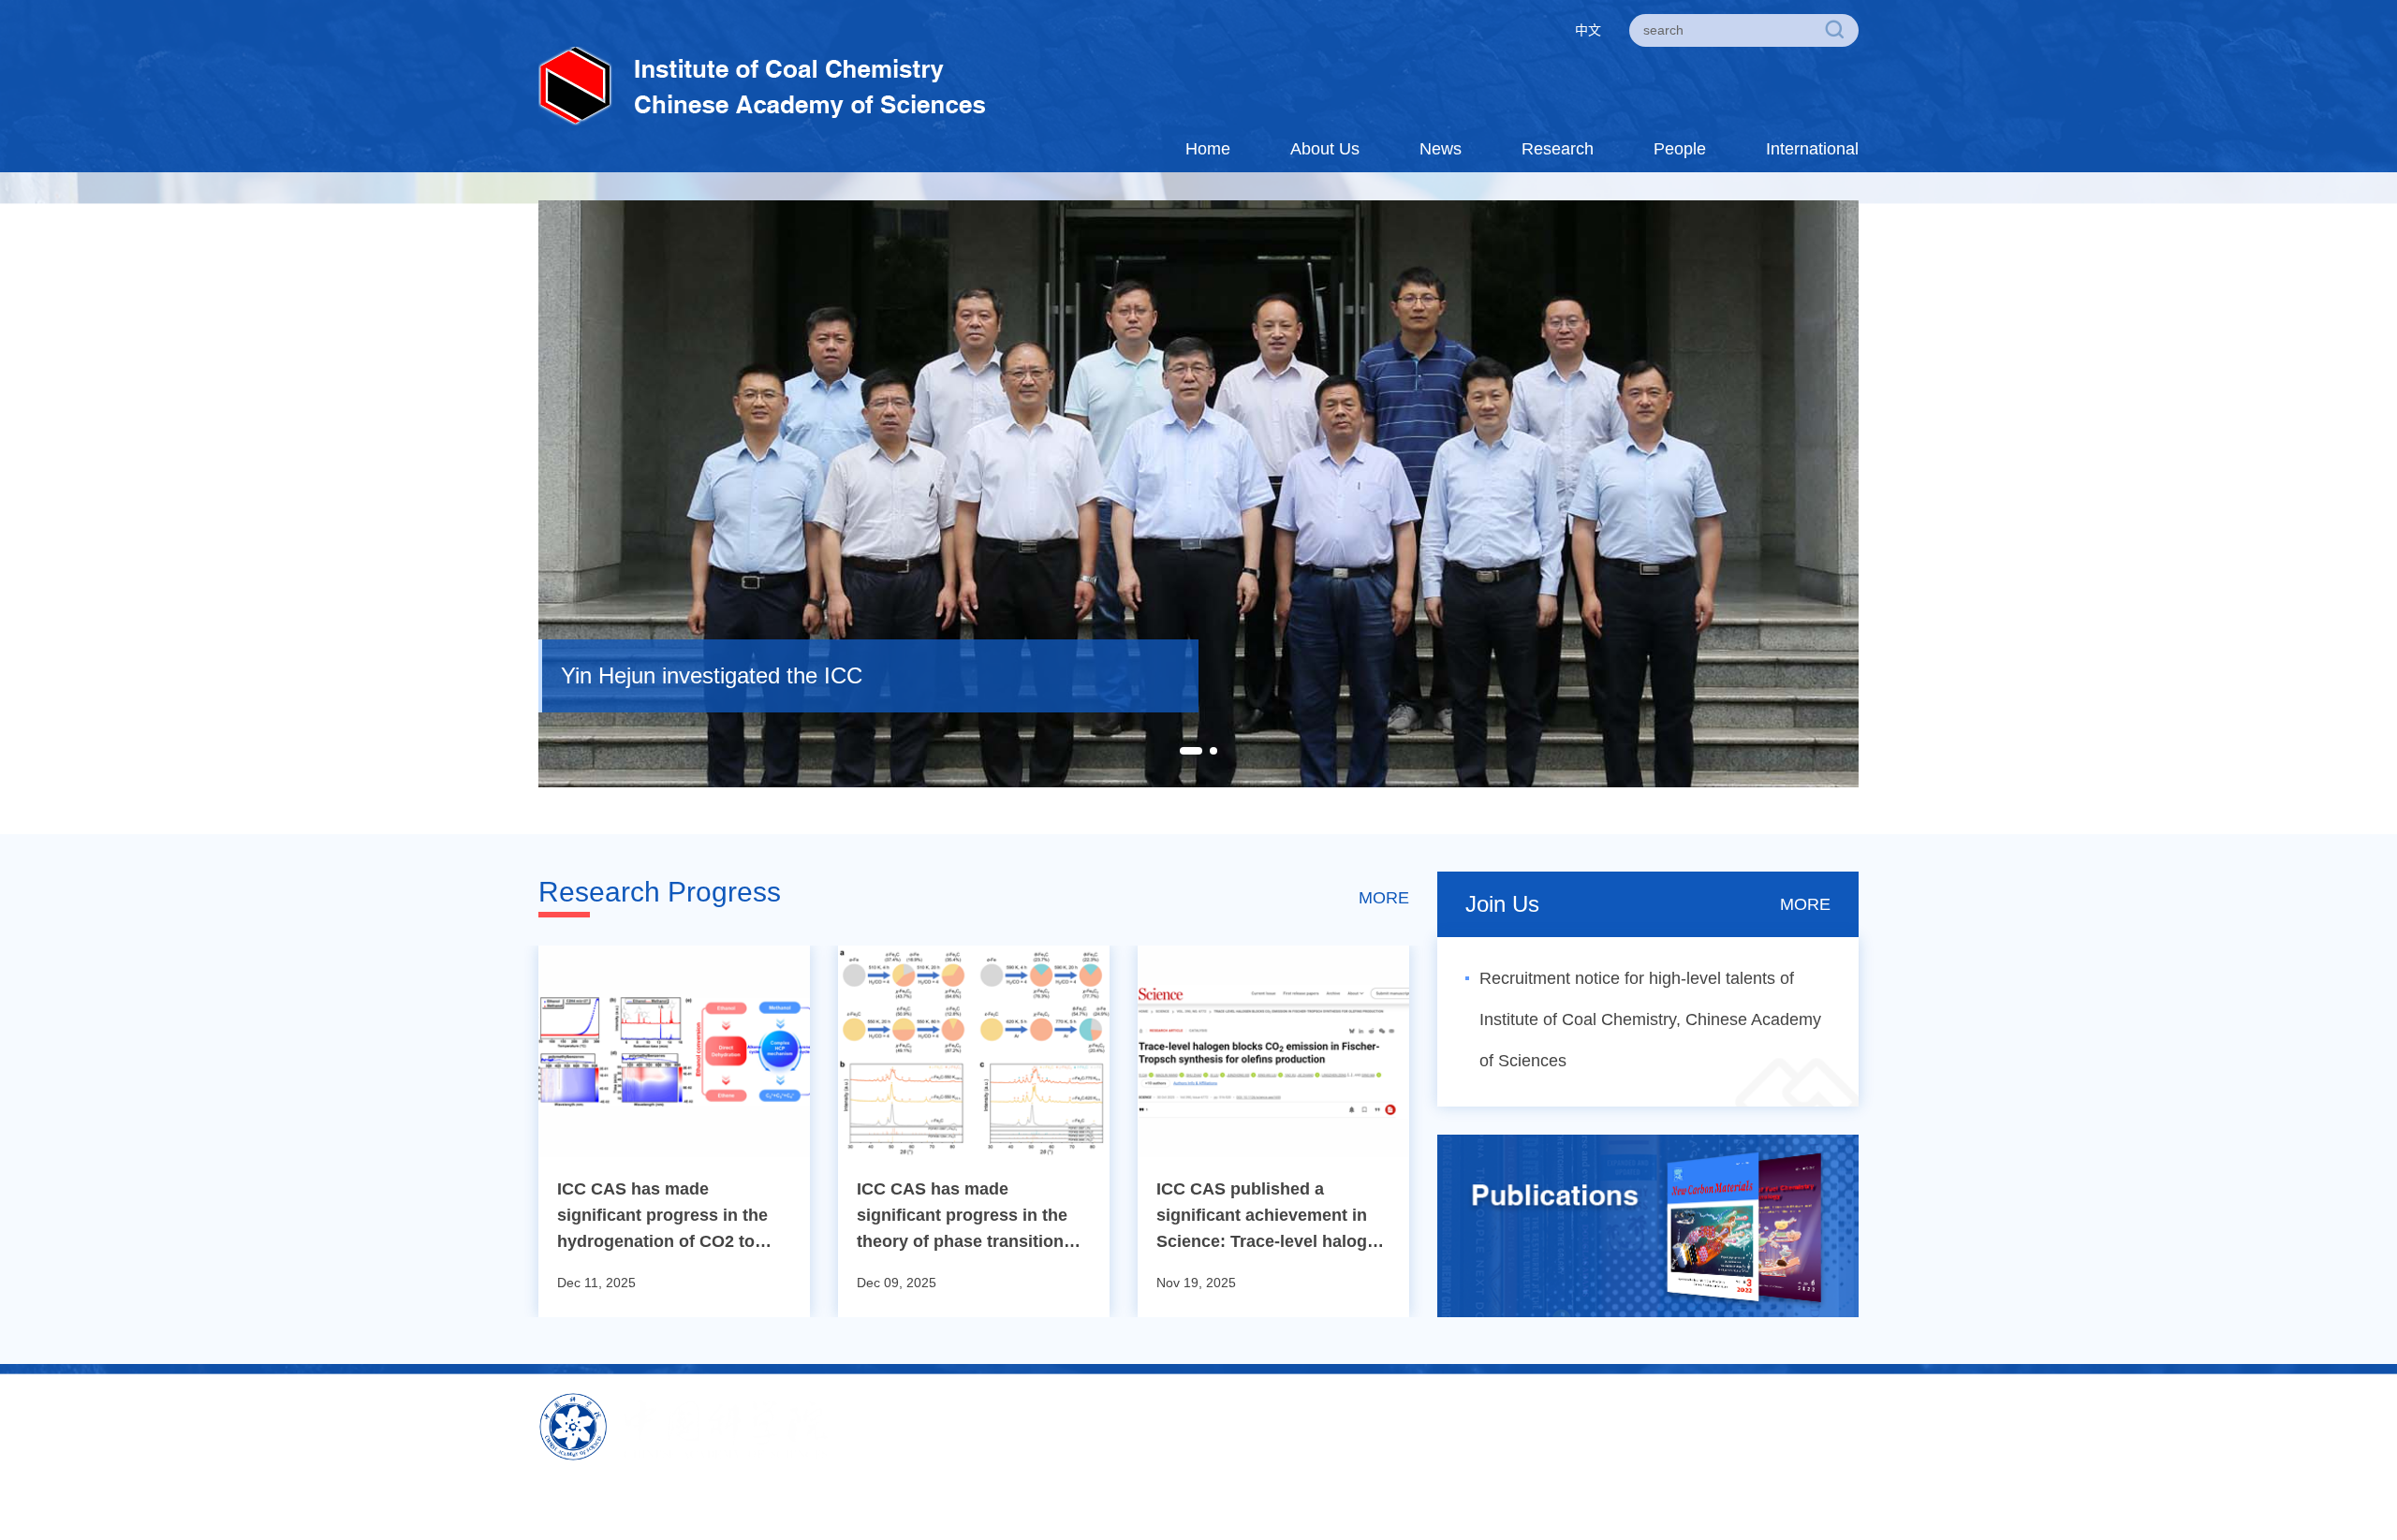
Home (1208, 149)
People (1680, 149)
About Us (1325, 149)
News (1441, 149)
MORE (1384, 898)
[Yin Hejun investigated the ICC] (1198, 492)
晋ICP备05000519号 (982, 1498)
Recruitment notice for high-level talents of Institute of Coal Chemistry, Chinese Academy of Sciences (1650, 1019)
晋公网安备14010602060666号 (1151, 1498)
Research (1558, 149)
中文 (1588, 30)
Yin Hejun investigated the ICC (712, 675)
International (1812, 149)
